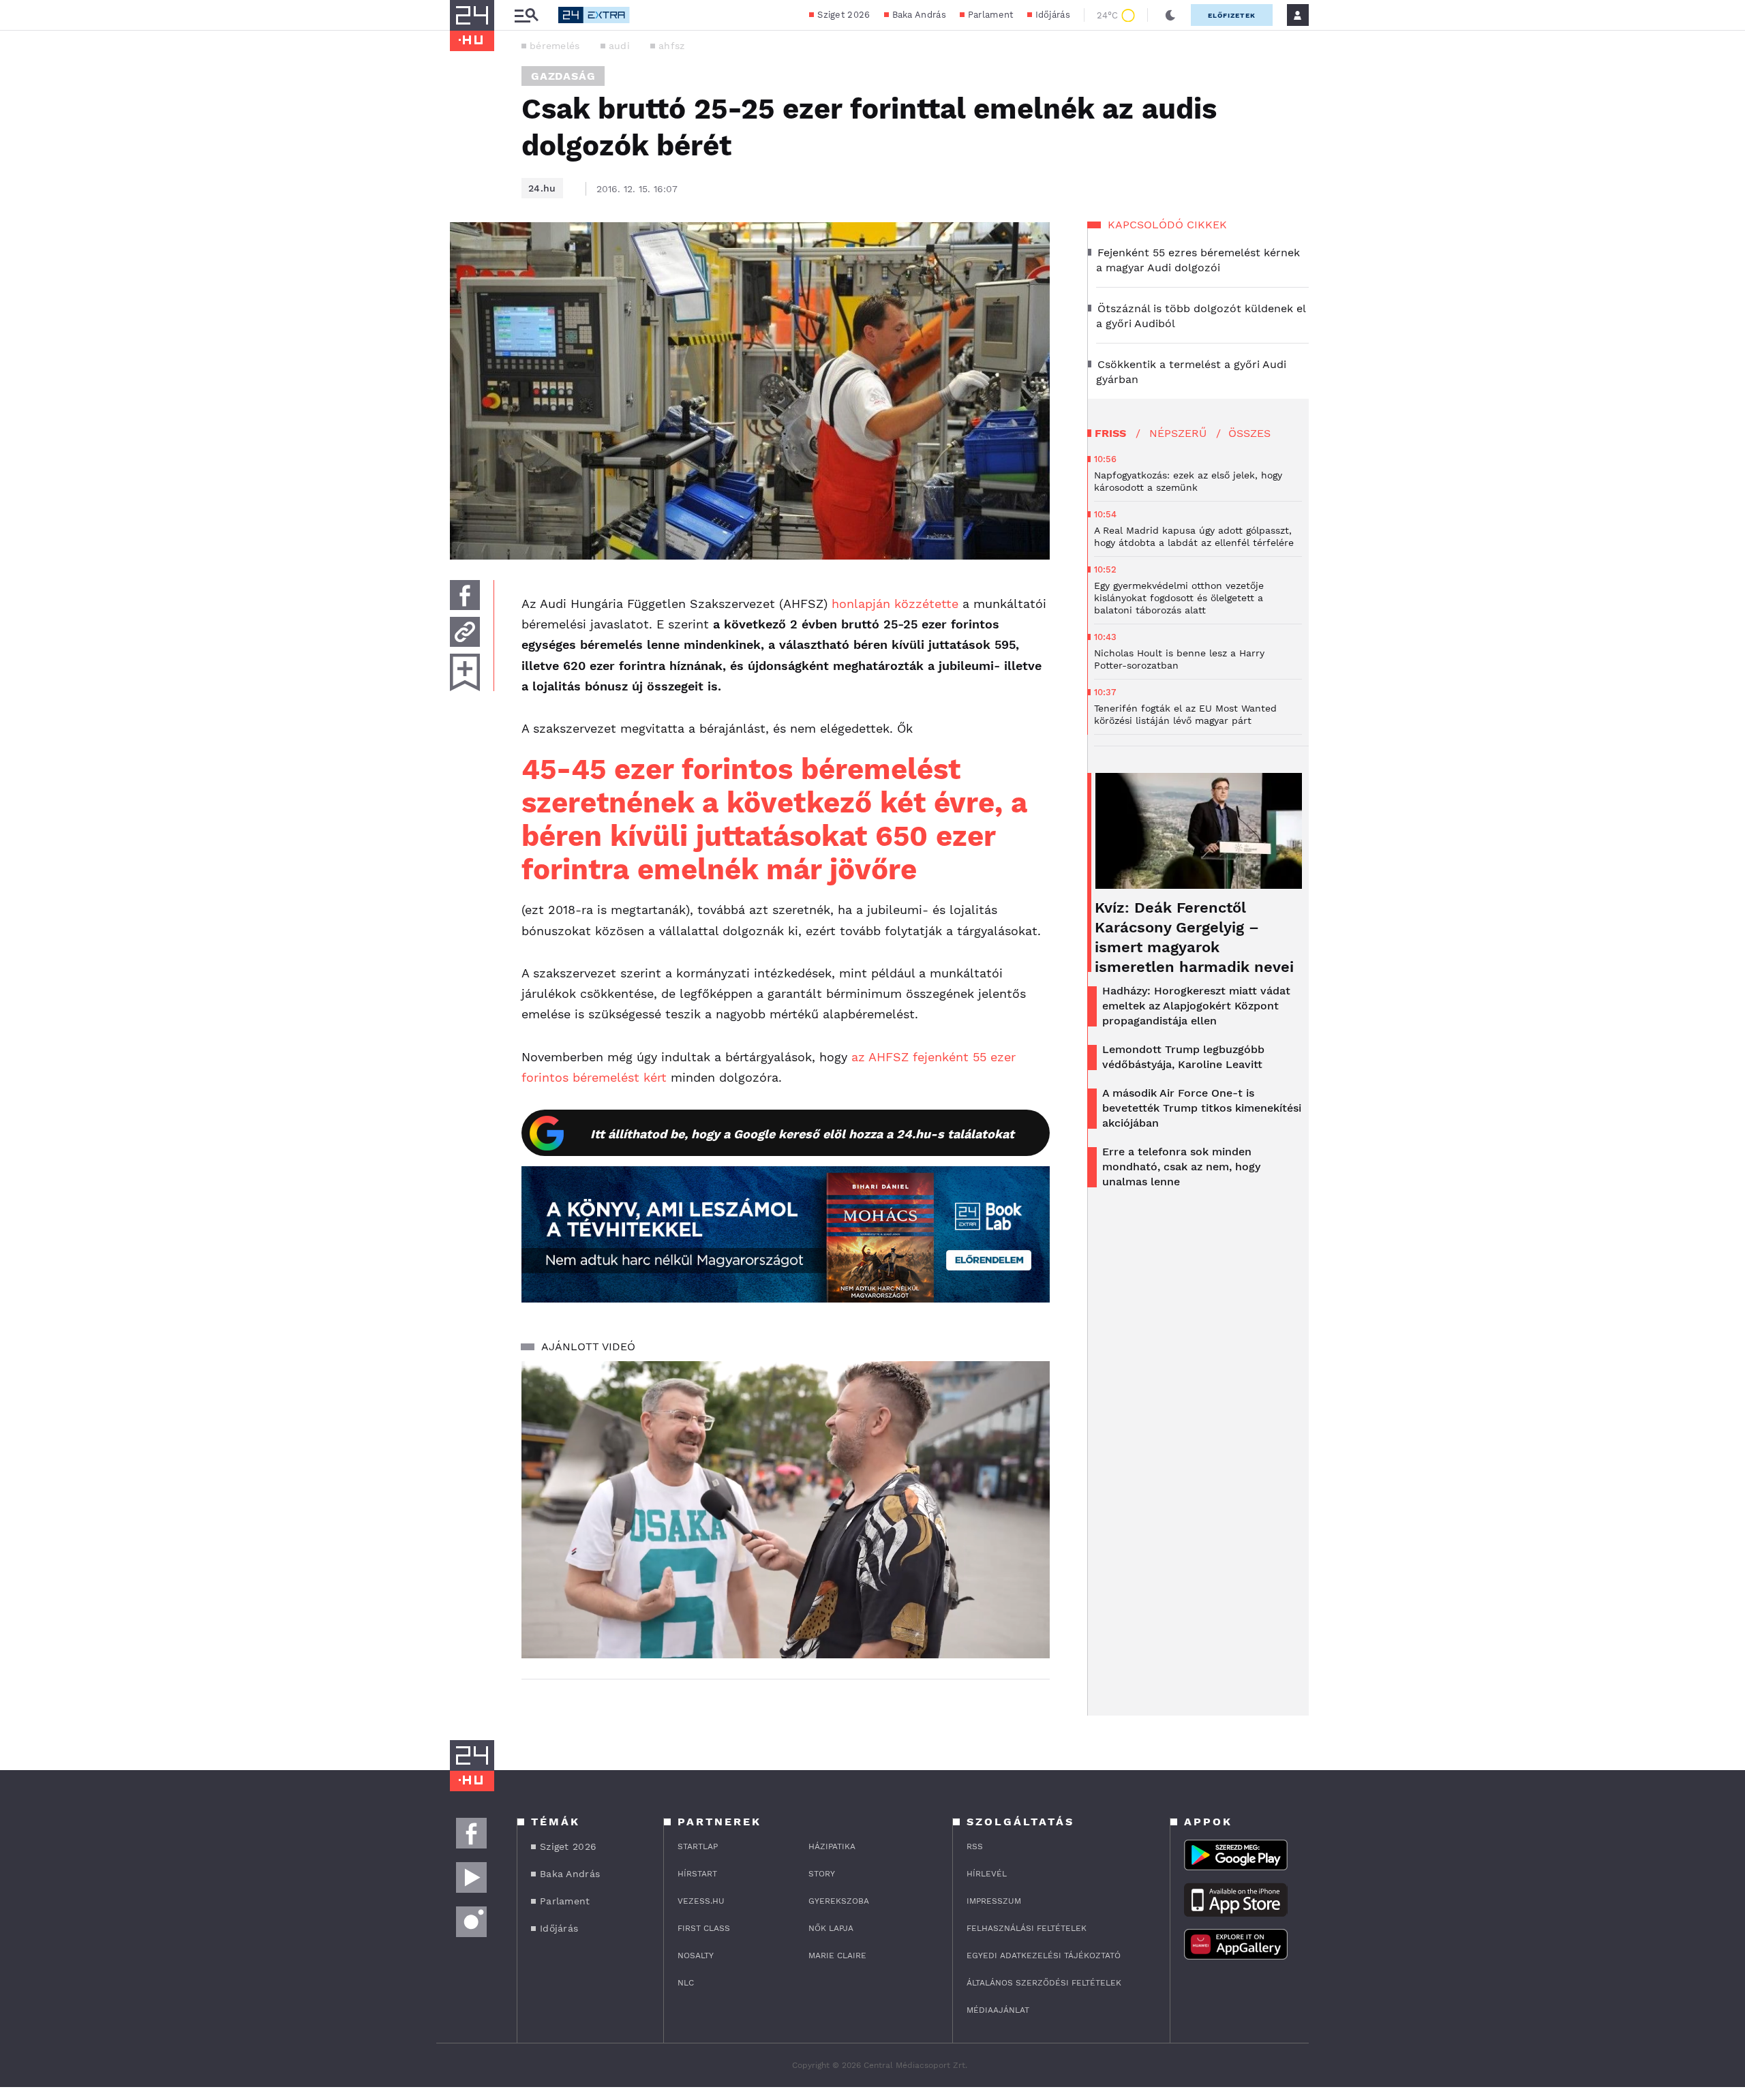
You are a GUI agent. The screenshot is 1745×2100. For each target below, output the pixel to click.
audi (619, 46)
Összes (1249, 433)
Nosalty (696, 1956)
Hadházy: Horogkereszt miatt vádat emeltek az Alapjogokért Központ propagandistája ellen (1196, 1006)
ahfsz (672, 46)
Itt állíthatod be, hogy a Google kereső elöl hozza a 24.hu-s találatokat (802, 1134)
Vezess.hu (701, 1901)
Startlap (698, 1846)
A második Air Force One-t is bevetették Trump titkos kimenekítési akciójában (1202, 1108)
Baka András (919, 15)
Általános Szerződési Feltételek (1044, 1983)
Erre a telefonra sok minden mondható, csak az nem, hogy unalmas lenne (1181, 1167)
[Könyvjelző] (465, 672)
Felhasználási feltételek (1027, 1928)
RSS (975, 1846)
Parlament (991, 15)
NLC (686, 1983)
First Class (704, 1928)
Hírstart (697, 1874)
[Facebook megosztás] (465, 595)
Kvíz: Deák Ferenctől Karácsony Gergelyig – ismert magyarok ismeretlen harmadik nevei (1194, 937)
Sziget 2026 (844, 15)
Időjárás (1053, 15)
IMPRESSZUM (994, 1901)
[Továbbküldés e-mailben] (465, 632)
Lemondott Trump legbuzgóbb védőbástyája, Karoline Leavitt (1183, 1057)
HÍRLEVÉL (987, 1874)
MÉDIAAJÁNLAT (998, 2010)
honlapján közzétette (895, 604)
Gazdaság (563, 76)
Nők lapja (831, 1928)
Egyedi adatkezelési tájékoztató (1044, 1956)
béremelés (555, 46)
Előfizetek (1232, 15)
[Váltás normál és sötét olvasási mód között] (1170, 15)
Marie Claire (837, 1956)
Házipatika (832, 1846)
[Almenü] (526, 15)
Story (822, 1874)
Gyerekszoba (839, 1901)
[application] (786, 1510)
